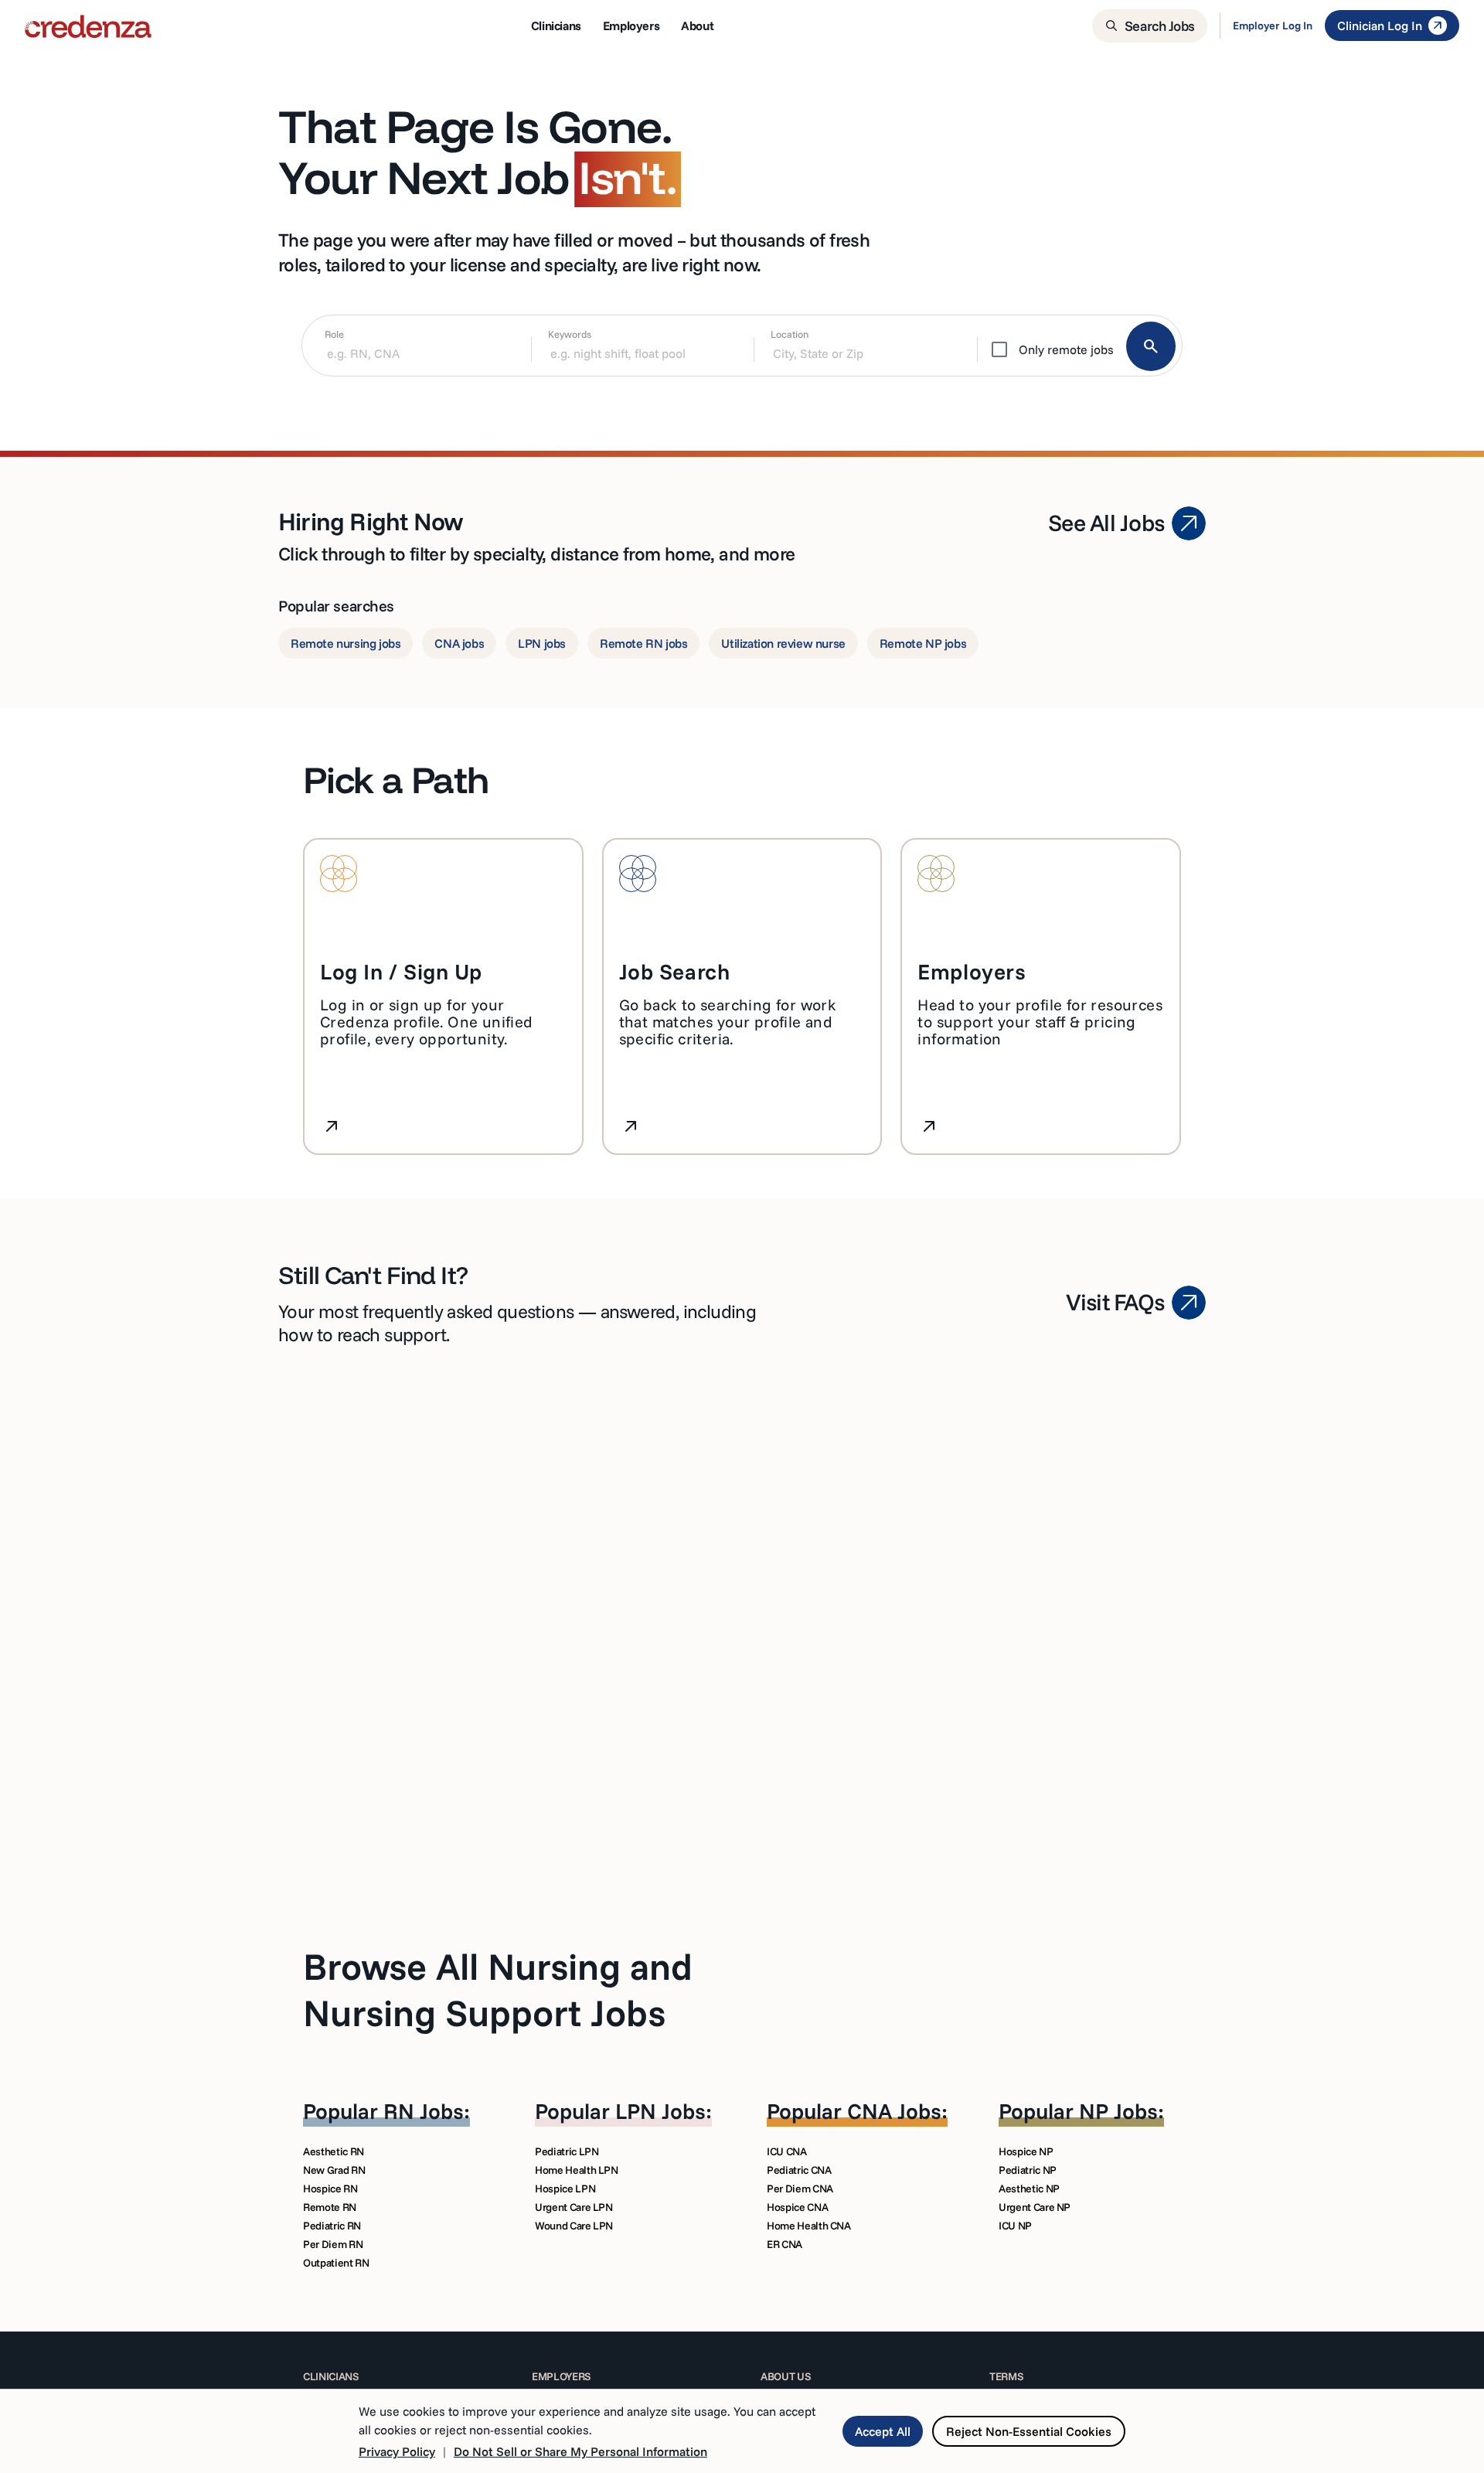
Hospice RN (330, 2189)
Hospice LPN (565, 2189)
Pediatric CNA (799, 2170)
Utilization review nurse (783, 643)
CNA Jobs (894, 2111)
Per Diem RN (333, 2244)
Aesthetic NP (1029, 2189)
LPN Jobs (660, 2111)
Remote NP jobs (923, 643)
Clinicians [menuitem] (556, 26)
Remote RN (330, 2207)
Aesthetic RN (334, 2151)
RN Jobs (424, 2111)
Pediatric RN (332, 2226)
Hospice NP (1026, 2151)
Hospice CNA (797, 2207)
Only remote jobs (1066, 349)
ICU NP (1015, 2226)
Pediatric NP (1028, 2170)
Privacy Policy (397, 2451)
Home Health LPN (577, 2170)
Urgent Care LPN (574, 2207)
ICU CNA (787, 2151)
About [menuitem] (697, 26)
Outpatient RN (336, 2263)
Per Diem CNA (800, 2189)
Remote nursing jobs (345, 643)
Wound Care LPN (574, 2226)
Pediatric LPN (567, 2151)
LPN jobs (542, 643)
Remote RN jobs (643, 643)
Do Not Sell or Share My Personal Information (580, 2451)
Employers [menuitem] (631, 26)
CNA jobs (459, 643)
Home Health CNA (809, 2226)
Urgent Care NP (1035, 2207)
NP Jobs (1118, 2111)
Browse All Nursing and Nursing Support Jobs (498, 1989)
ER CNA (785, 2244)
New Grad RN (334, 2170)
